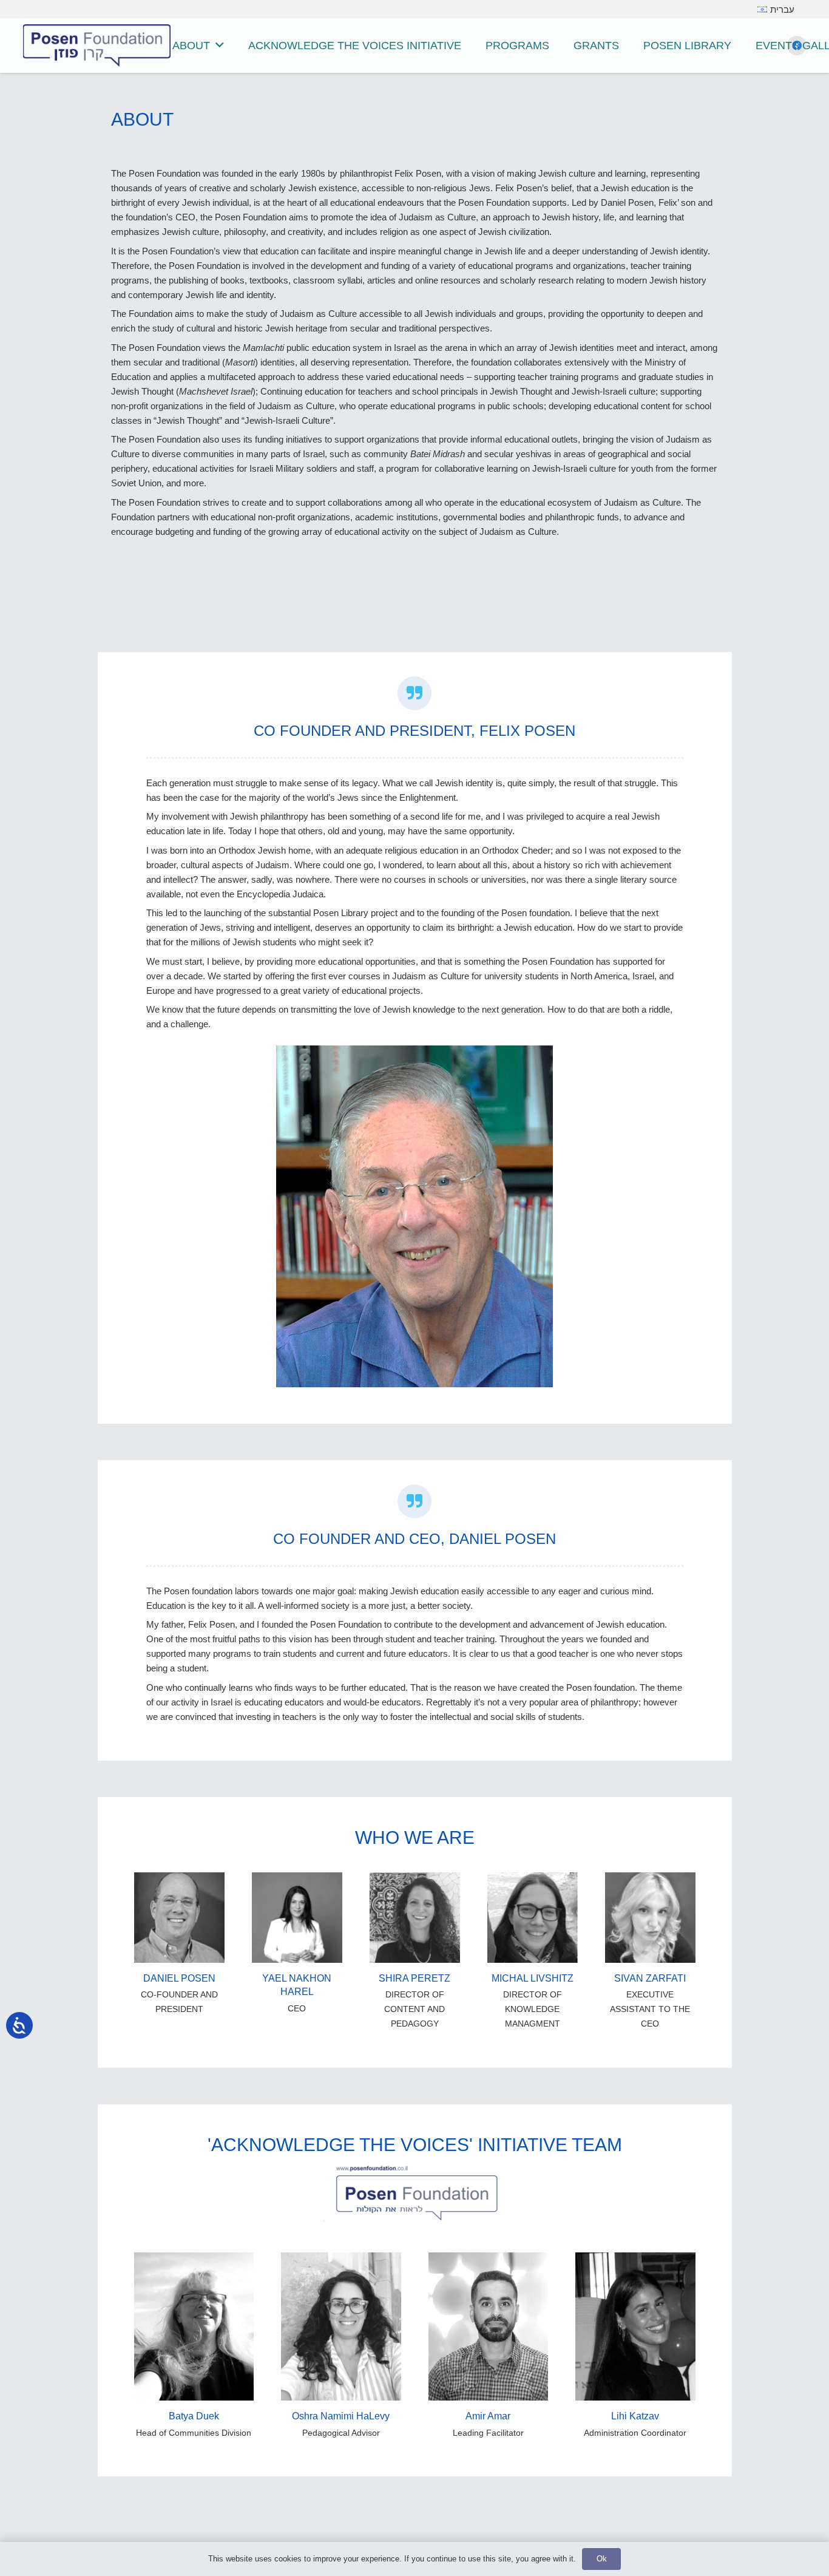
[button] (220, 46)
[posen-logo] (97, 46)
